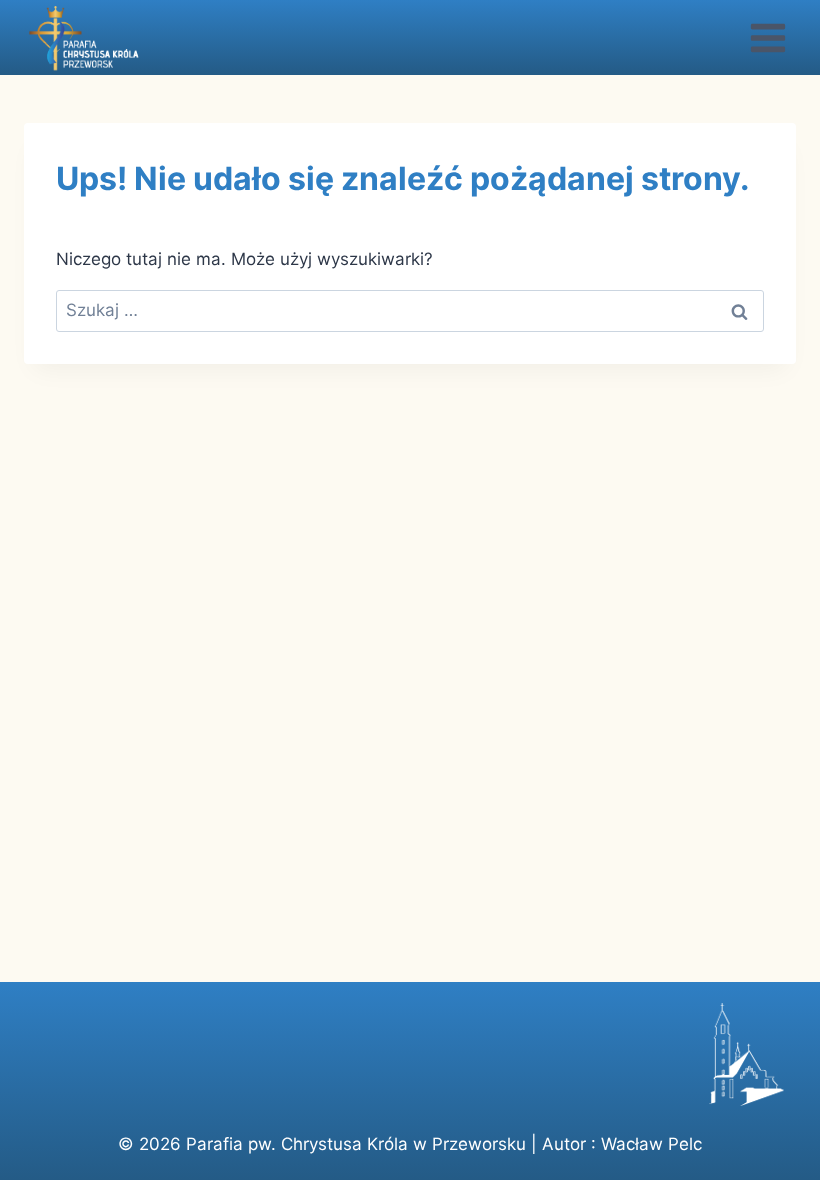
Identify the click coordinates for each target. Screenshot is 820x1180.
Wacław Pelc (651, 1144)
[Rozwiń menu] (767, 37)
